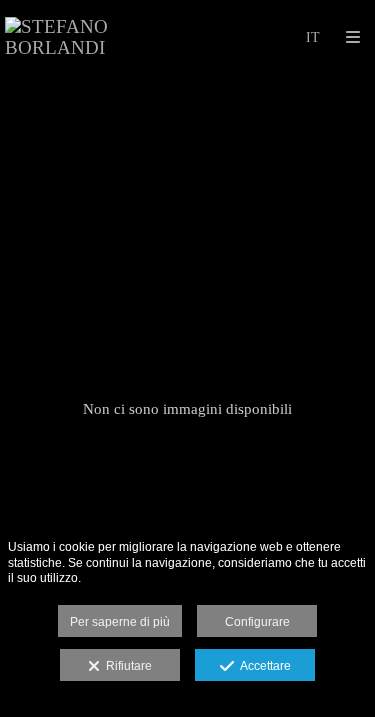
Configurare (257, 622)
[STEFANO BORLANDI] (96, 37)
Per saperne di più (120, 622)
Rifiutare (126, 666)
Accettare (262, 666)
